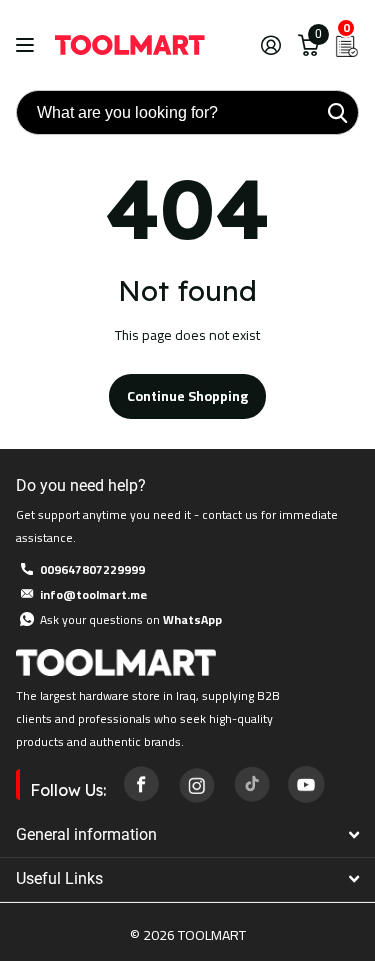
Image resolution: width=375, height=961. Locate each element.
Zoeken (337, 112)
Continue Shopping (187, 396)
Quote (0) (17, 258)
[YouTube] (306, 784)
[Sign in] (270, 45)
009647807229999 (92, 569)
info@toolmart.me (93, 594)
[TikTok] (251, 784)
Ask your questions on (131, 619)
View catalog (27, 45)
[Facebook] (141, 784)
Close (187, 834)
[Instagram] (196, 784)
